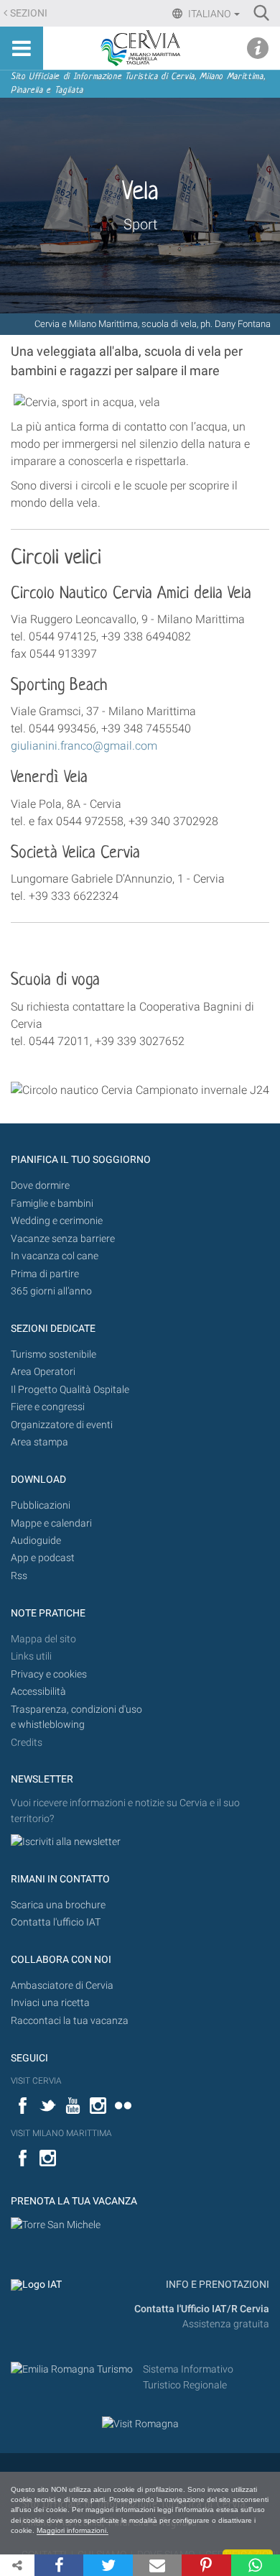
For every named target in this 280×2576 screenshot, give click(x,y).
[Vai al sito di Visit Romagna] (140, 2423)
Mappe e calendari (51, 1523)
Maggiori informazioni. (73, 2530)
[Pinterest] (206, 2565)
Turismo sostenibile (53, 1354)
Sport (140, 224)
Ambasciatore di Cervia (62, 1986)
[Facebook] (59, 2565)
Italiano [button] (209, 14)
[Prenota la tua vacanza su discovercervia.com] (56, 2225)
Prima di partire (45, 1274)
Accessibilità (38, 1692)
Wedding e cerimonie (57, 1221)
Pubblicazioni (41, 1505)
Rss (19, 1576)
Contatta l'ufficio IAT (56, 1922)
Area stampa (39, 1442)
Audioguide (36, 1541)
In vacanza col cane (55, 1256)
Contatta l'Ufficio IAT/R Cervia (202, 2309)
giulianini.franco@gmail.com (84, 746)
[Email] (157, 2565)
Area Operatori (43, 1372)
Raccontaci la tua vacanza (70, 2021)
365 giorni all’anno (51, 1291)
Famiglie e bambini (52, 1204)
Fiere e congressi (48, 1407)
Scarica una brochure (58, 1905)
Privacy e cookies (49, 1674)
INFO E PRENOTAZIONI (216, 2285)
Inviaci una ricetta (50, 2003)
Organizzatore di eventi (62, 1425)
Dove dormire (40, 1186)
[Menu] (22, 48)
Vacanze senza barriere (63, 1239)
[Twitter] (108, 2565)
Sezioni (29, 13)
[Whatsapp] (256, 2565)
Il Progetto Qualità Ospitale (70, 1390)
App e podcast (43, 1558)
